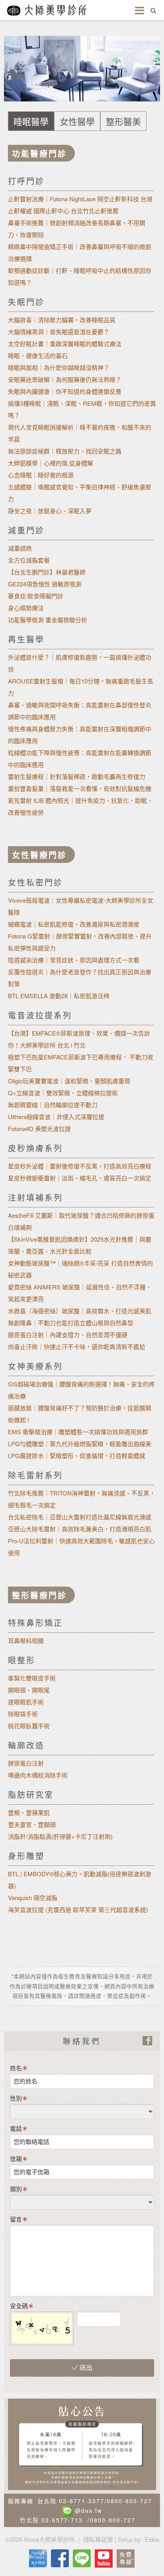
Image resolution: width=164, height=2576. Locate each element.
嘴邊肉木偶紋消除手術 (38, 1775)
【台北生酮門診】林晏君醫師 (47, 572)
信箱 (16, 2158)
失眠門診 (26, 302)
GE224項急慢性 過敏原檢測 (45, 584)
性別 (16, 2098)
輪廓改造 (26, 1745)
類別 (16, 2189)
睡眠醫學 (31, 121)
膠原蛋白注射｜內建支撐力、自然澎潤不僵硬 (68, 1335)
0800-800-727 (129, 2501)
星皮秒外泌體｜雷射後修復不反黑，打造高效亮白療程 (80, 1166)
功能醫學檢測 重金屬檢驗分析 (48, 620)
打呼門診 (26, 181)
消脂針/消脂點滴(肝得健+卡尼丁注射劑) (60, 1836)
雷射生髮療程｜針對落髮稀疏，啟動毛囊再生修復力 (77, 776)
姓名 (16, 2068)
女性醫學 (77, 121)
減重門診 (26, 530)
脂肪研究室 (31, 1794)
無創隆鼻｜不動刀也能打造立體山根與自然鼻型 (71, 1323)
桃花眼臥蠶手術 (29, 1726)
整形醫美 (123, 121)
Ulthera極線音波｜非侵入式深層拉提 (56, 1117)
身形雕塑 (26, 1856)
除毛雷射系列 (35, 1475)
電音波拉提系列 (40, 1015)
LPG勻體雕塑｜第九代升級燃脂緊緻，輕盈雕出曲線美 (80, 1444)
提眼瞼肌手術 (26, 1702)
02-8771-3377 (82, 2501)
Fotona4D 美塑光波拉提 (39, 1128)
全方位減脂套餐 (29, 560)
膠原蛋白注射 (26, 1763)
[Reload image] (127, 2316)
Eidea (152, 2539)
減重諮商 (20, 548)
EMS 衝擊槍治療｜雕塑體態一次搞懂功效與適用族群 (78, 1432)
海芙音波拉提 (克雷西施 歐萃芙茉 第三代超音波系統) (78, 1909)
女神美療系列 (35, 1366)
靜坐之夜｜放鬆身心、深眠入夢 (50, 511)
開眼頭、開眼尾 (29, 1690)
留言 (16, 2219)
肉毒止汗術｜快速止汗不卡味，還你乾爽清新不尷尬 (77, 1346)
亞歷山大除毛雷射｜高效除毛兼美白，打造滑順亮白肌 (80, 1529)
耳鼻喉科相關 (26, 1640)
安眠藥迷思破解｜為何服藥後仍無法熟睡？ (65, 379)
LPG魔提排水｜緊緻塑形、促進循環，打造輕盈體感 (77, 1455)
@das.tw (89, 2510)
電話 (16, 2128)
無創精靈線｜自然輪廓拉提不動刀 (53, 1105)
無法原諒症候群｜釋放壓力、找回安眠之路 (65, 451)
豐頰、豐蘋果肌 (29, 1812)
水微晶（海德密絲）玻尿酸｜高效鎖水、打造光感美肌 (80, 1311)
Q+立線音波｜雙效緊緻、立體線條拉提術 (63, 1093)
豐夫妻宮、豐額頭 (32, 1824)
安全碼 (19, 2306)
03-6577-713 (62, 2520)
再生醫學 (26, 639)
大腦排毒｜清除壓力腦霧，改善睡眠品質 (62, 320)
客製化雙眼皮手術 (32, 1678)
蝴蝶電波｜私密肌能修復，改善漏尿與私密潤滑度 (74, 924)
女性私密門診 (35, 882)
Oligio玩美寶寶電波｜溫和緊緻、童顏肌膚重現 (69, 1081)
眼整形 (22, 1660)
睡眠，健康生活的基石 (38, 355)
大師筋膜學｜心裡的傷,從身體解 (51, 463)
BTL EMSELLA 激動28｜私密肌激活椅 (59, 996)
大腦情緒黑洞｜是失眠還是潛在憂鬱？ (59, 332)
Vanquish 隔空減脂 (33, 1897)
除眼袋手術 (23, 1714)
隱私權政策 (98, 2539)
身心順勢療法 (26, 608)
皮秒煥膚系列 (35, 1148)
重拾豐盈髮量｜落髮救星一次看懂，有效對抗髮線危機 (80, 788)
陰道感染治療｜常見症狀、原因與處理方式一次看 (74, 960)
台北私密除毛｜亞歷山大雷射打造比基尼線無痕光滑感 (80, 1517)
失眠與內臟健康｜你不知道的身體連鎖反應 (65, 391)
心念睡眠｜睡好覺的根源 (41, 475)
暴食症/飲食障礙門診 (36, 596)
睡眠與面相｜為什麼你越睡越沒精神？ (59, 367)
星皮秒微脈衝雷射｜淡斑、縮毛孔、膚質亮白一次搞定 (80, 1178)
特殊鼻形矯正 (35, 1623)
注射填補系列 (35, 1197)
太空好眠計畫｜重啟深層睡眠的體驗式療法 (65, 344)
